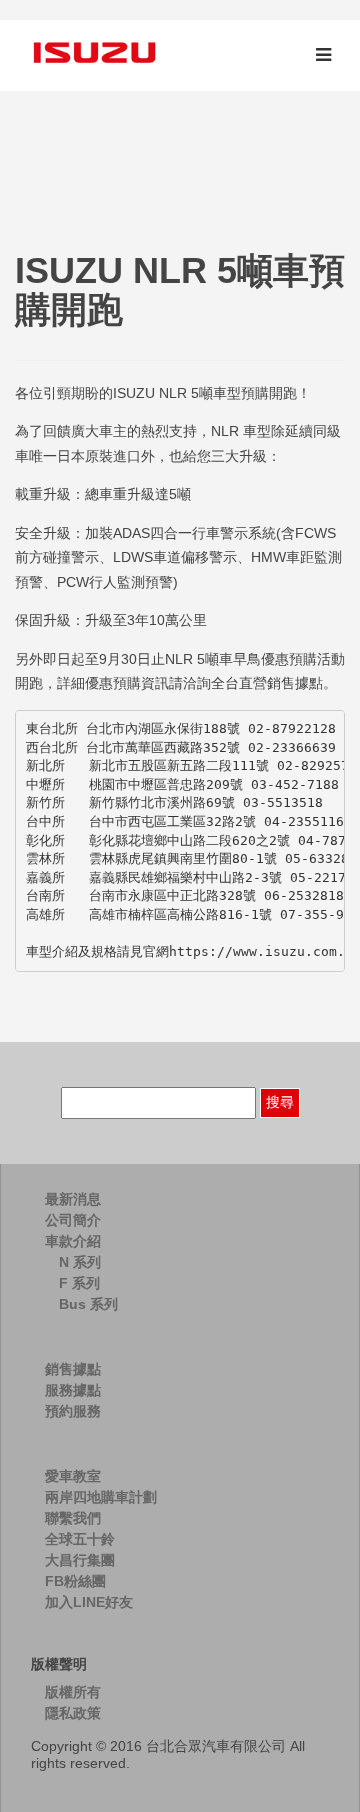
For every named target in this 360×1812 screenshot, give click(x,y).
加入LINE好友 (89, 1602)
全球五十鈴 (80, 1539)
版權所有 (73, 1692)
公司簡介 (73, 1220)
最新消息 (73, 1199)
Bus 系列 (88, 1304)
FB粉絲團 (75, 1581)
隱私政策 (73, 1713)
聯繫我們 (73, 1518)
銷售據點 (73, 1369)
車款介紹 (73, 1241)
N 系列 (80, 1262)
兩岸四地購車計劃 (101, 1497)
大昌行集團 (80, 1560)
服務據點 (73, 1390)
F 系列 (79, 1283)
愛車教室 (73, 1476)
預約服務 (73, 1411)
